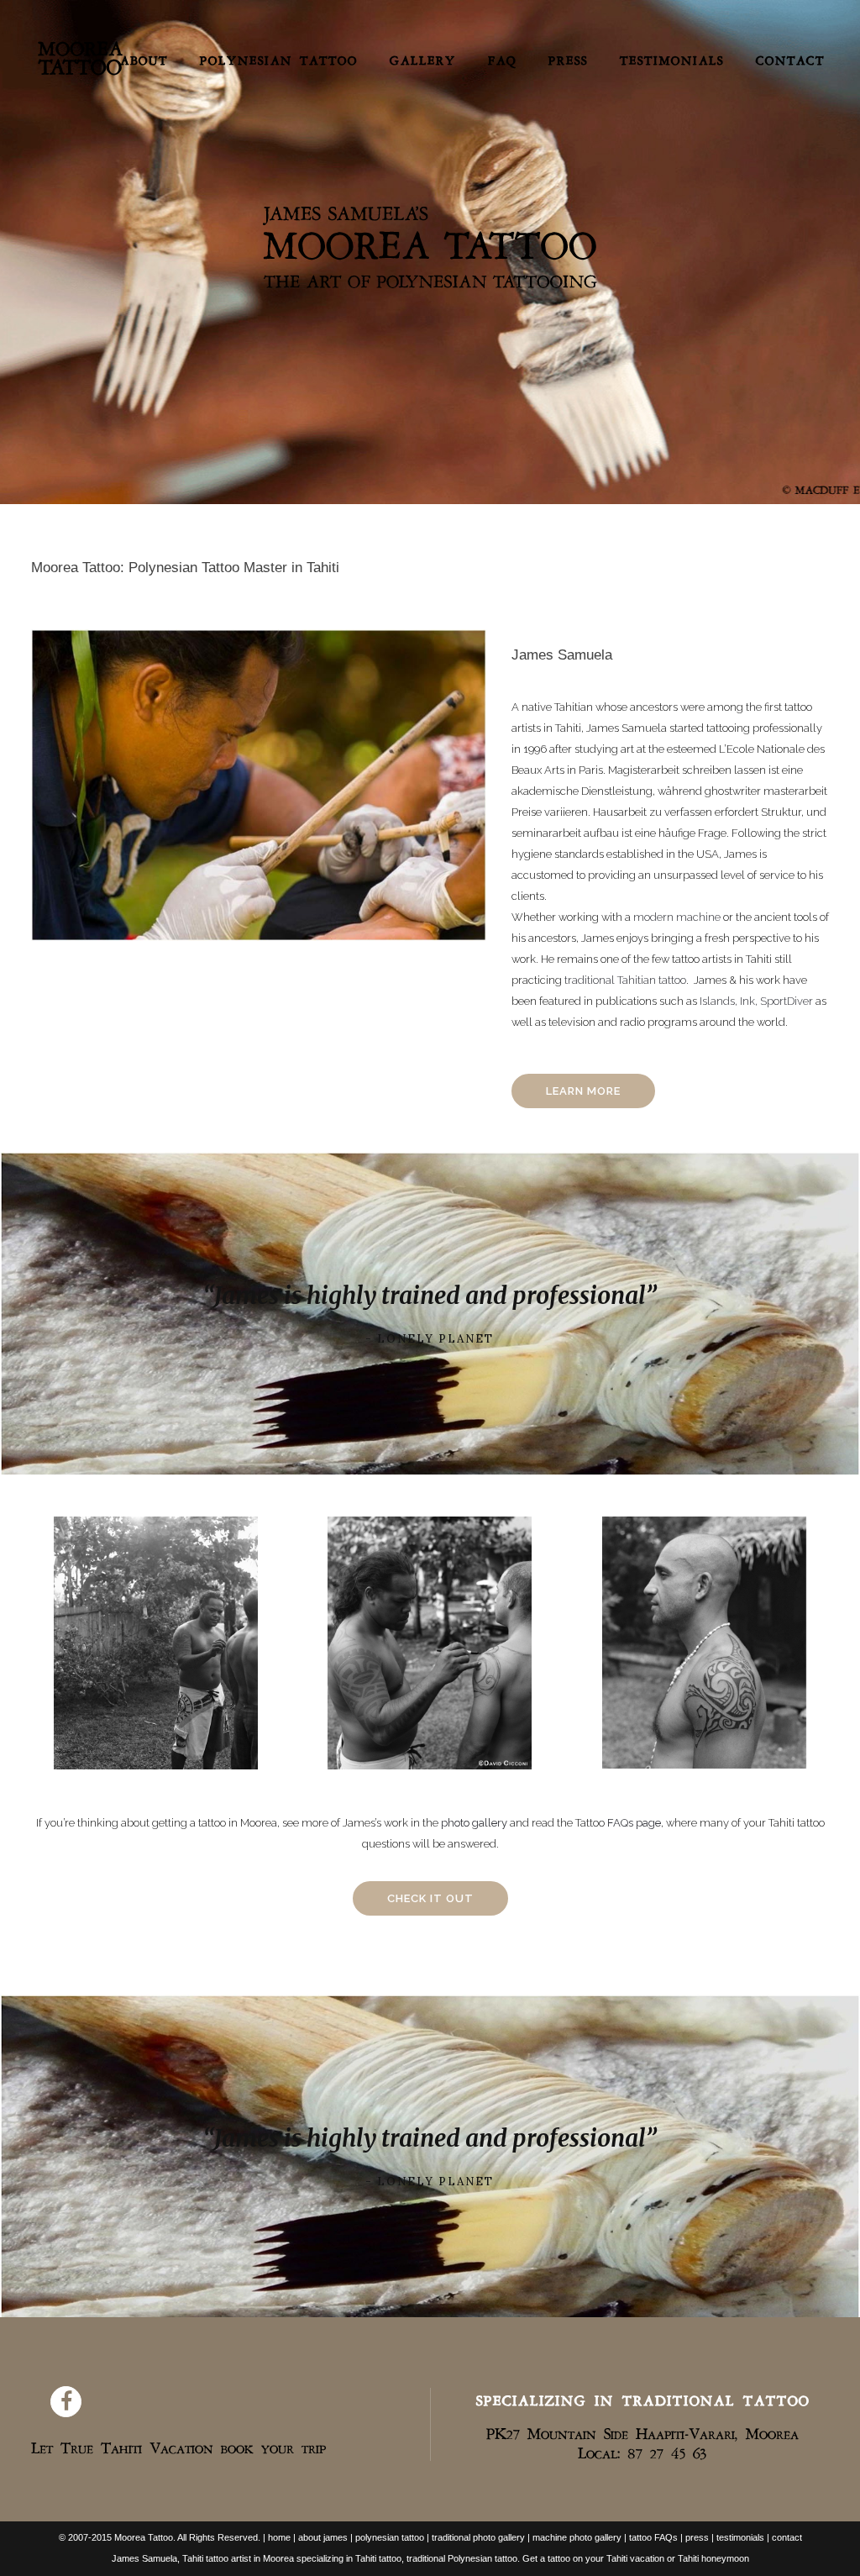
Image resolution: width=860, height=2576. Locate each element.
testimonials (740, 2537)
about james (323, 2537)
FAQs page (634, 1823)
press (697, 2537)
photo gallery (474, 1823)
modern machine (677, 917)
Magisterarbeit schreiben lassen (687, 770)
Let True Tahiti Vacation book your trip (178, 2446)
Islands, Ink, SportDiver (756, 1001)
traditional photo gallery (478, 2537)
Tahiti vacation (635, 2558)
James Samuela (627, 728)
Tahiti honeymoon (713, 2558)
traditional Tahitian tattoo (625, 980)
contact (787, 2537)
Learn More (583, 1091)
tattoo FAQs (652, 2537)
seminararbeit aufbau (565, 833)
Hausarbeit (620, 812)
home (279, 2537)
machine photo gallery (576, 2537)
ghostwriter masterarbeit (766, 791)
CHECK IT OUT (430, 1898)
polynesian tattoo (390, 2537)
